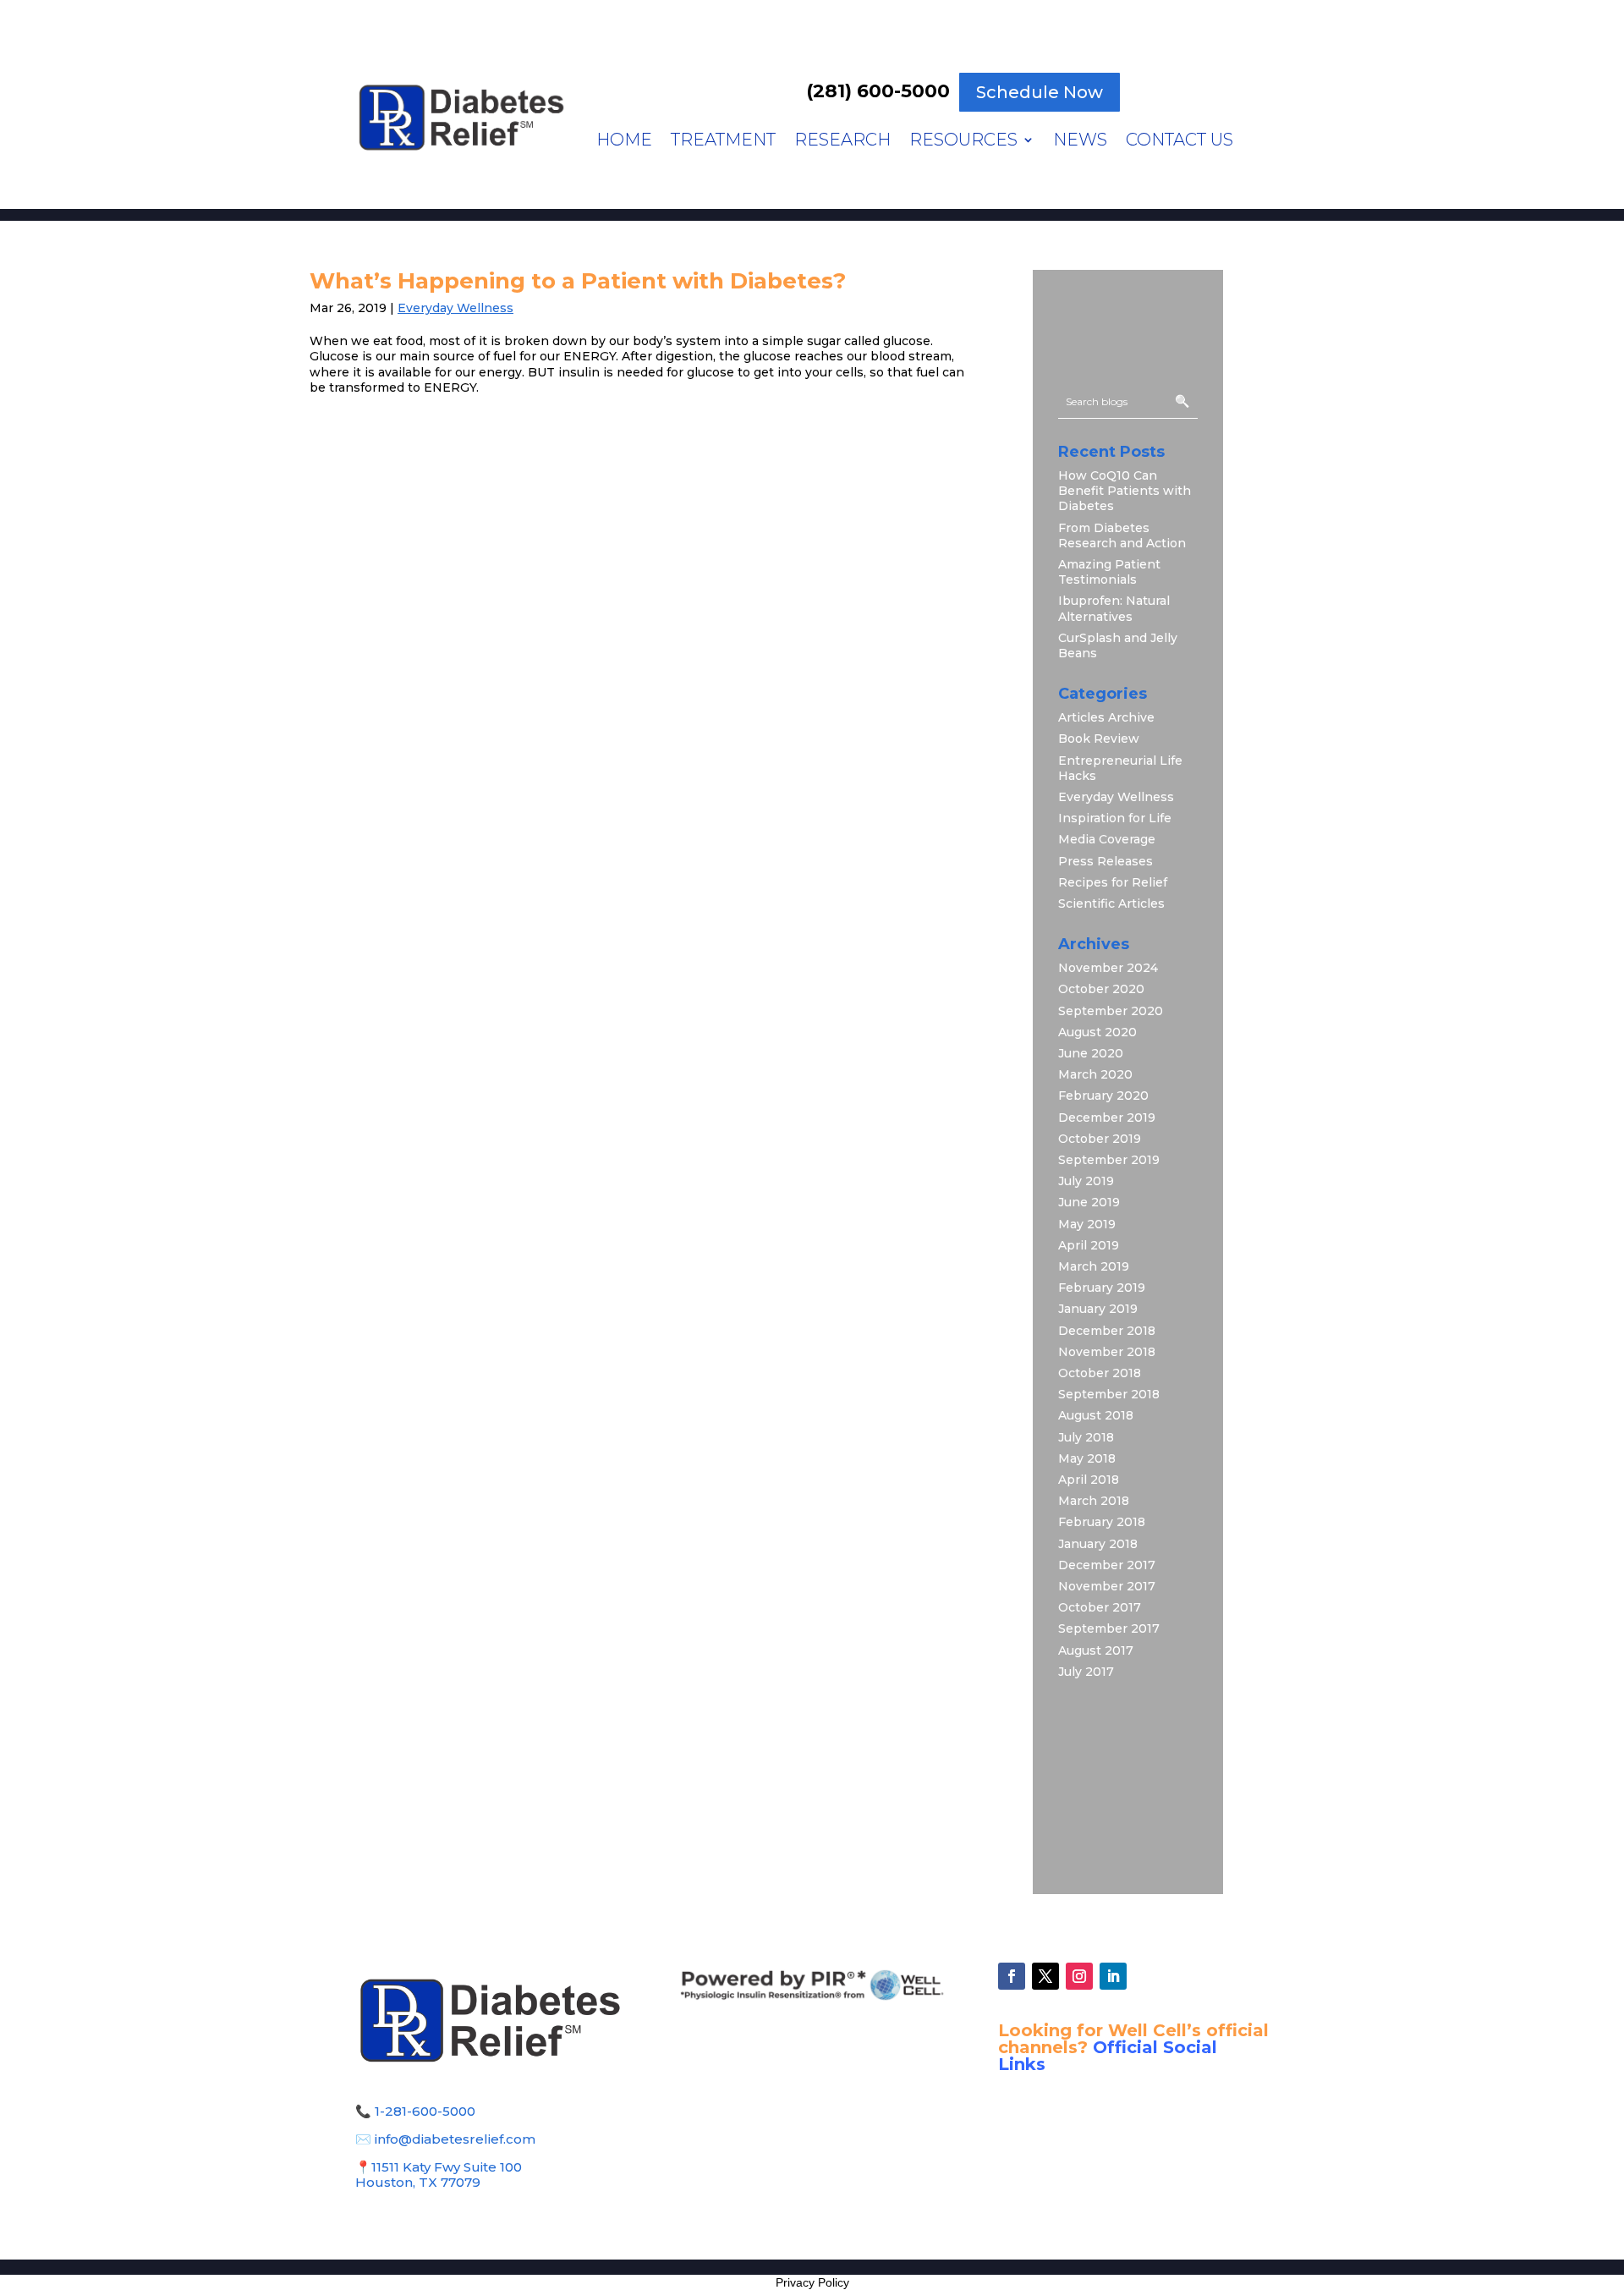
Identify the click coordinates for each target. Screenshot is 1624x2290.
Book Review (1099, 739)
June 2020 (1091, 1053)
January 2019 (1098, 1309)
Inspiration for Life (1115, 818)
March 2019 (1094, 1266)
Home (624, 142)
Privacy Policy (812, 2282)
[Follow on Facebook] (1012, 1976)
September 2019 (1109, 1160)
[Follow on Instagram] (1079, 1976)
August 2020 (1097, 1032)
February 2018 (1102, 1522)
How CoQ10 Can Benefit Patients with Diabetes (1125, 491)
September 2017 (1109, 1628)
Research (842, 142)
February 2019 (1102, 1288)
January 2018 (1098, 1544)
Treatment (723, 142)
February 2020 (1103, 1096)
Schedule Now (1040, 92)
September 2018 (1109, 1394)
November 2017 (1107, 1586)
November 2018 (1107, 1352)
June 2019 (1089, 1202)
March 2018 (1094, 1501)
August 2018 (1096, 1415)
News (1080, 142)
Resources (963, 142)
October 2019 (1100, 1139)
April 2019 (1089, 1245)
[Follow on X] (1045, 1976)
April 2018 (1089, 1480)
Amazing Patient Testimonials (1109, 572)
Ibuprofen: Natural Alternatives (1114, 608)
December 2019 (1107, 1118)
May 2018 (1087, 1458)
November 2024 (1108, 968)
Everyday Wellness (455, 308)
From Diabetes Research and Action (1122, 535)
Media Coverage (1107, 839)
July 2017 (1086, 1672)
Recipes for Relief (1113, 882)
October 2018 (1100, 1373)
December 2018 (1107, 1331)
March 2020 (1095, 1074)
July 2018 (1086, 1437)
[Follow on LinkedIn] (1113, 1976)
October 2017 (1100, 1607)
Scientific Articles (1111, 903)
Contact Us (1180, 142)
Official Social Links (1108, 2056)
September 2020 (1111, 1011)
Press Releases (1106, 861)
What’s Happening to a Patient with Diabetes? (578, 281)
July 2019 (1086, 1181)
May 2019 (1087, 1224)
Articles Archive (1106, 717)
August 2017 (1096, 1650)
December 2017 (1107, 1565)
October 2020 (1101, 989)
